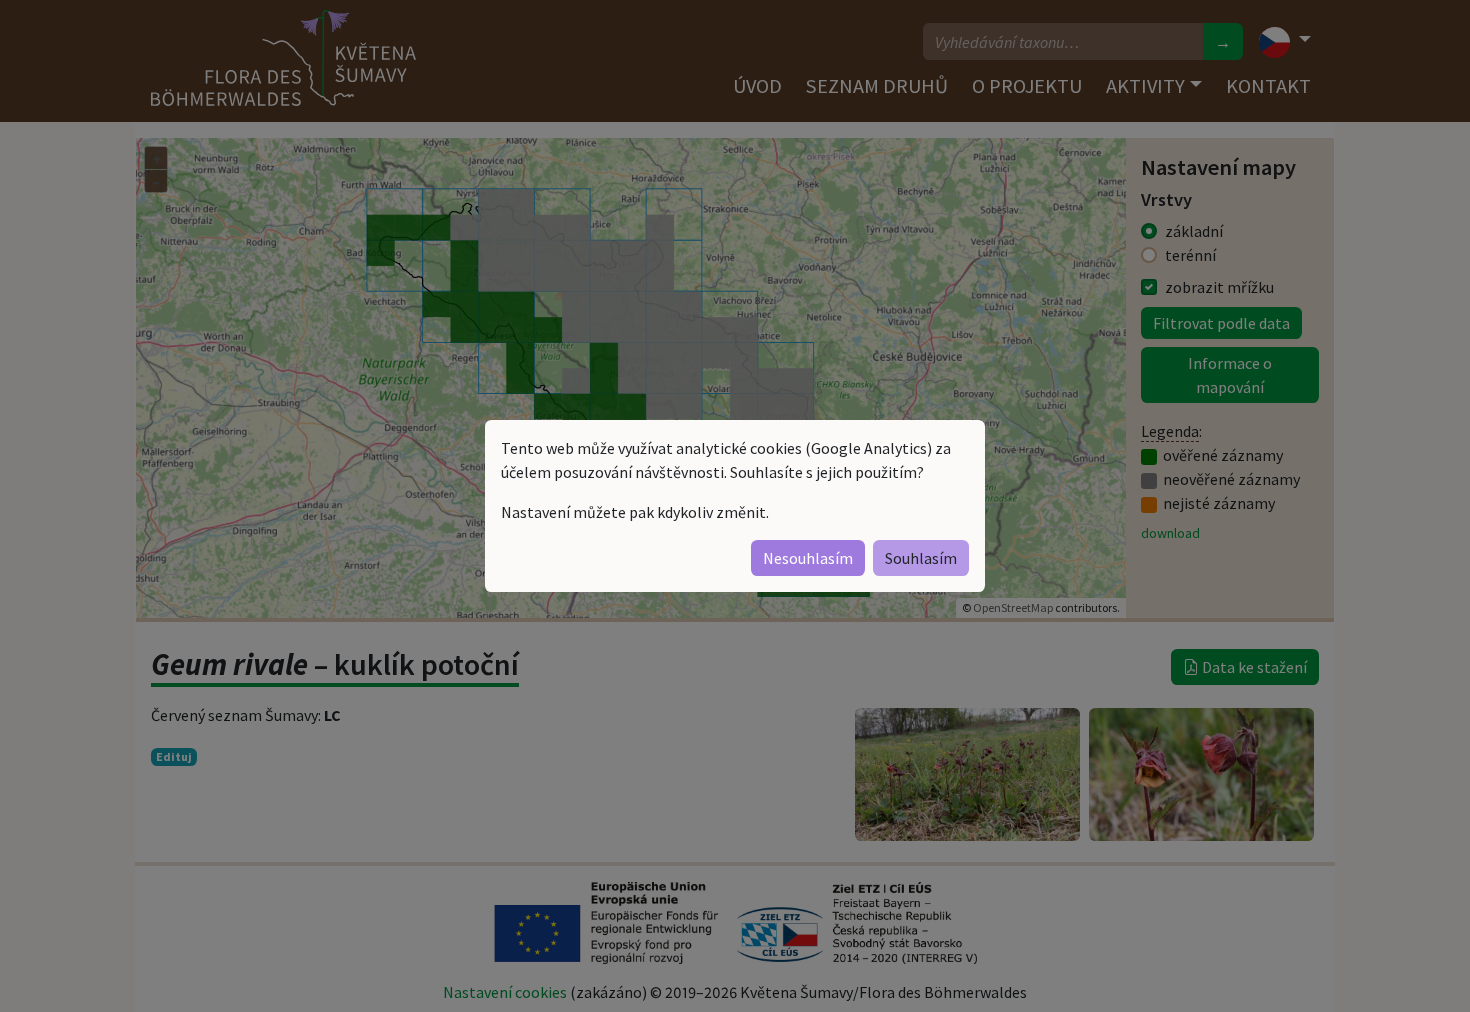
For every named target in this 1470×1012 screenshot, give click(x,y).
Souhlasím (921, 558)
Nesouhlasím (808, 558)
